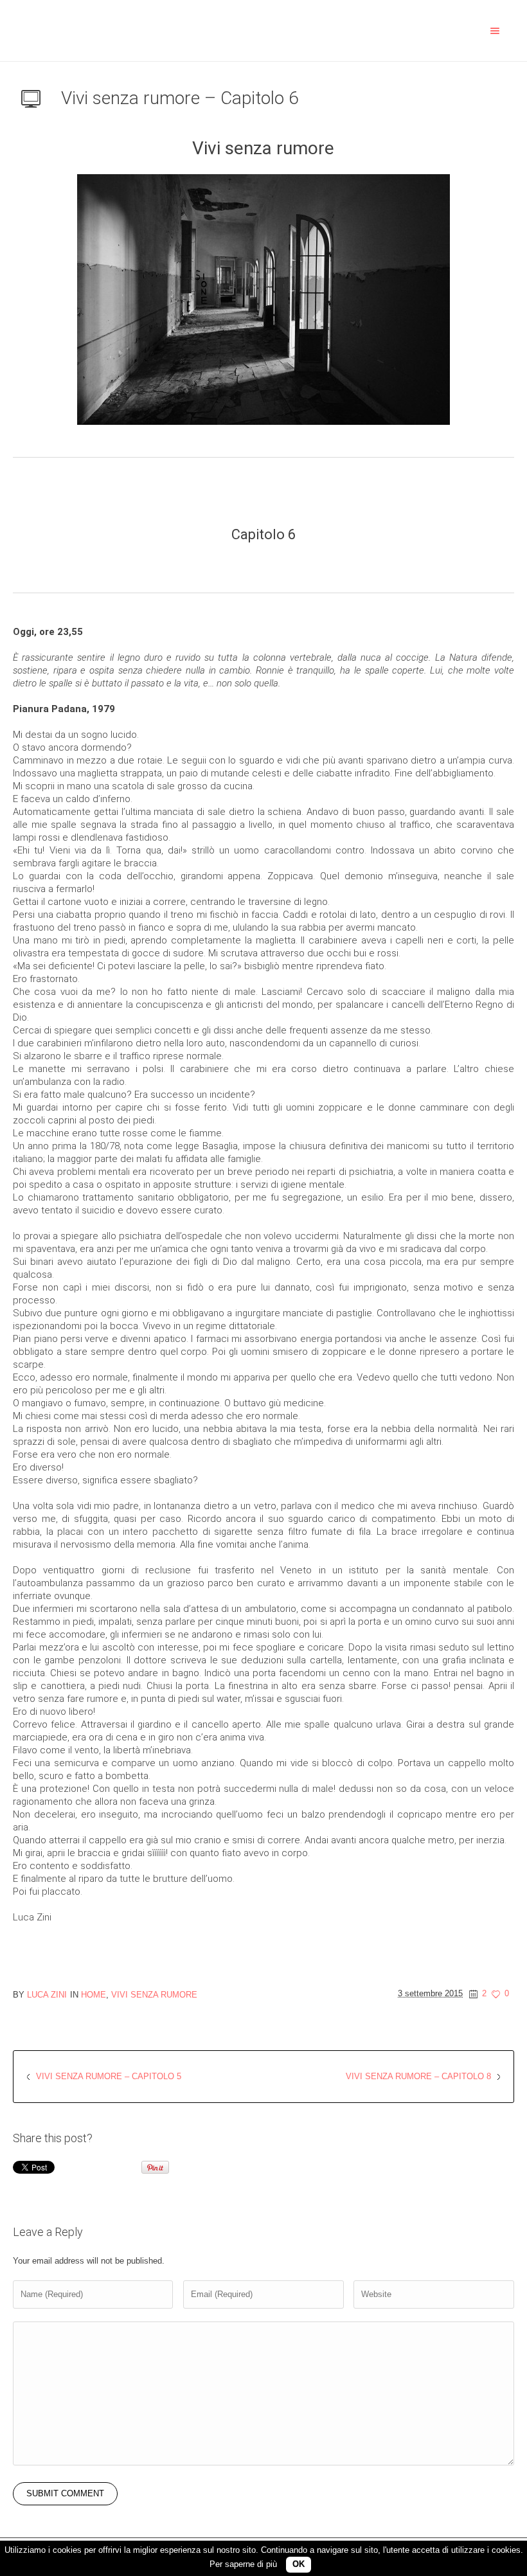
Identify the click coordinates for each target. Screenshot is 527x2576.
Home (94, 1995)
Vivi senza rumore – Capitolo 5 (109, 2076)
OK (299, 2564)
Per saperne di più (243, 2564)
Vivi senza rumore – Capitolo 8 (418, 2076)
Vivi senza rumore (154, 1995)
